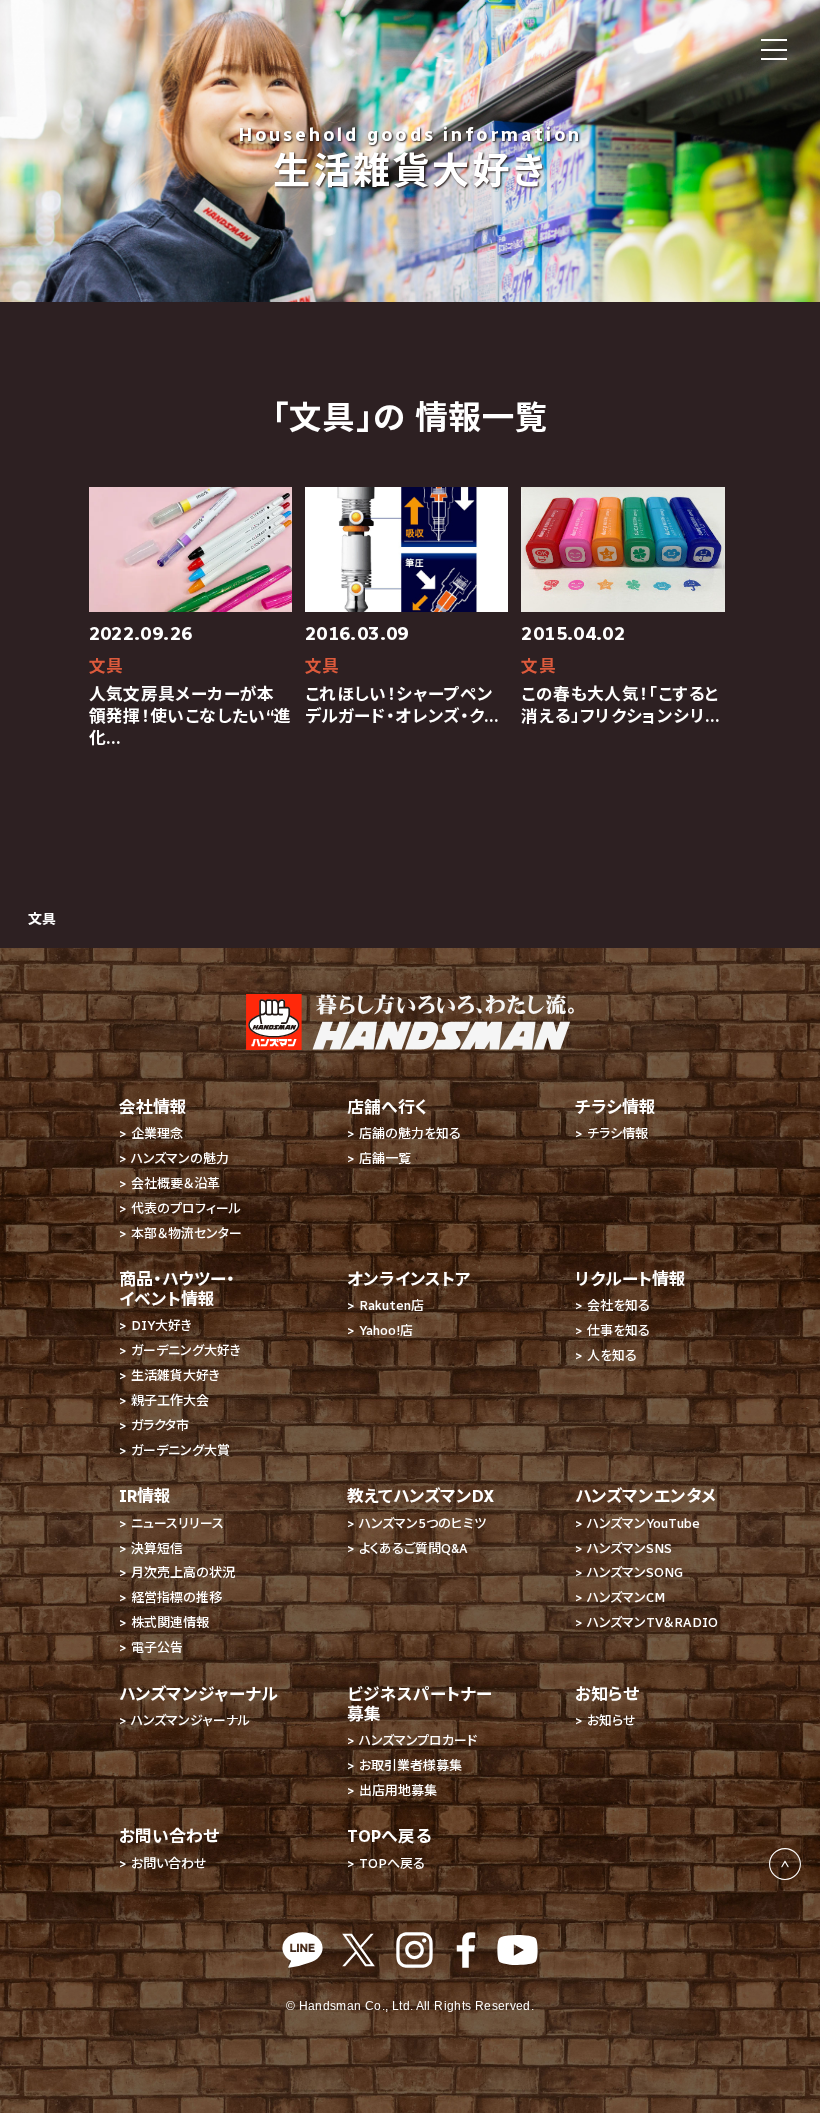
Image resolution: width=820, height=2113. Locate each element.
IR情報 (145, 1496)
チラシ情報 (617, 1133)
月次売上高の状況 (183, 1572)
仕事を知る (618, 1330)
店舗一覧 (385, 1158)
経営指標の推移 (176, 1597)
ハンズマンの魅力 (180, 1158)
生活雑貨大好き (175, 1375)
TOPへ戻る (392, 1863)
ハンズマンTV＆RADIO (652, 1622)
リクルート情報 (630, 1279)
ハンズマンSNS (629, 1548)
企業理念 (157, 1133)
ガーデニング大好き (186, 1350)
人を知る (612, 1355)
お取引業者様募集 (410, 1765)
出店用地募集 (398, 1790)
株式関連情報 (170, 1622)
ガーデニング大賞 (180, 1450)
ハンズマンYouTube (643, 1523)
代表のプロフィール (186, 1208)
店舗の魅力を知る (410, 1133)
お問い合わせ (169, 1863)
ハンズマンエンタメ (645, 1496)
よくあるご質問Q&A (413, 1548)
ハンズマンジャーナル (190, 1720)
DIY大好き (161, 1325)
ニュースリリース (177, 1523)
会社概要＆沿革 (175, 1183)
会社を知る (618, 1305)
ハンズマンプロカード (418, 1740)
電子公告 (157, 1647)
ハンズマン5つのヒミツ (422, 1523)
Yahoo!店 (386, 1330)
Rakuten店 (391, 1305)
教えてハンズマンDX (420, 1496)
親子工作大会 (170, 1400)
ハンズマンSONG (635, 1572)
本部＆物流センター (186, 1233)
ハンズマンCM (626, 1597)
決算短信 (157, 1548)
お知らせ (611, 1720)
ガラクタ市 (160, 1425)
